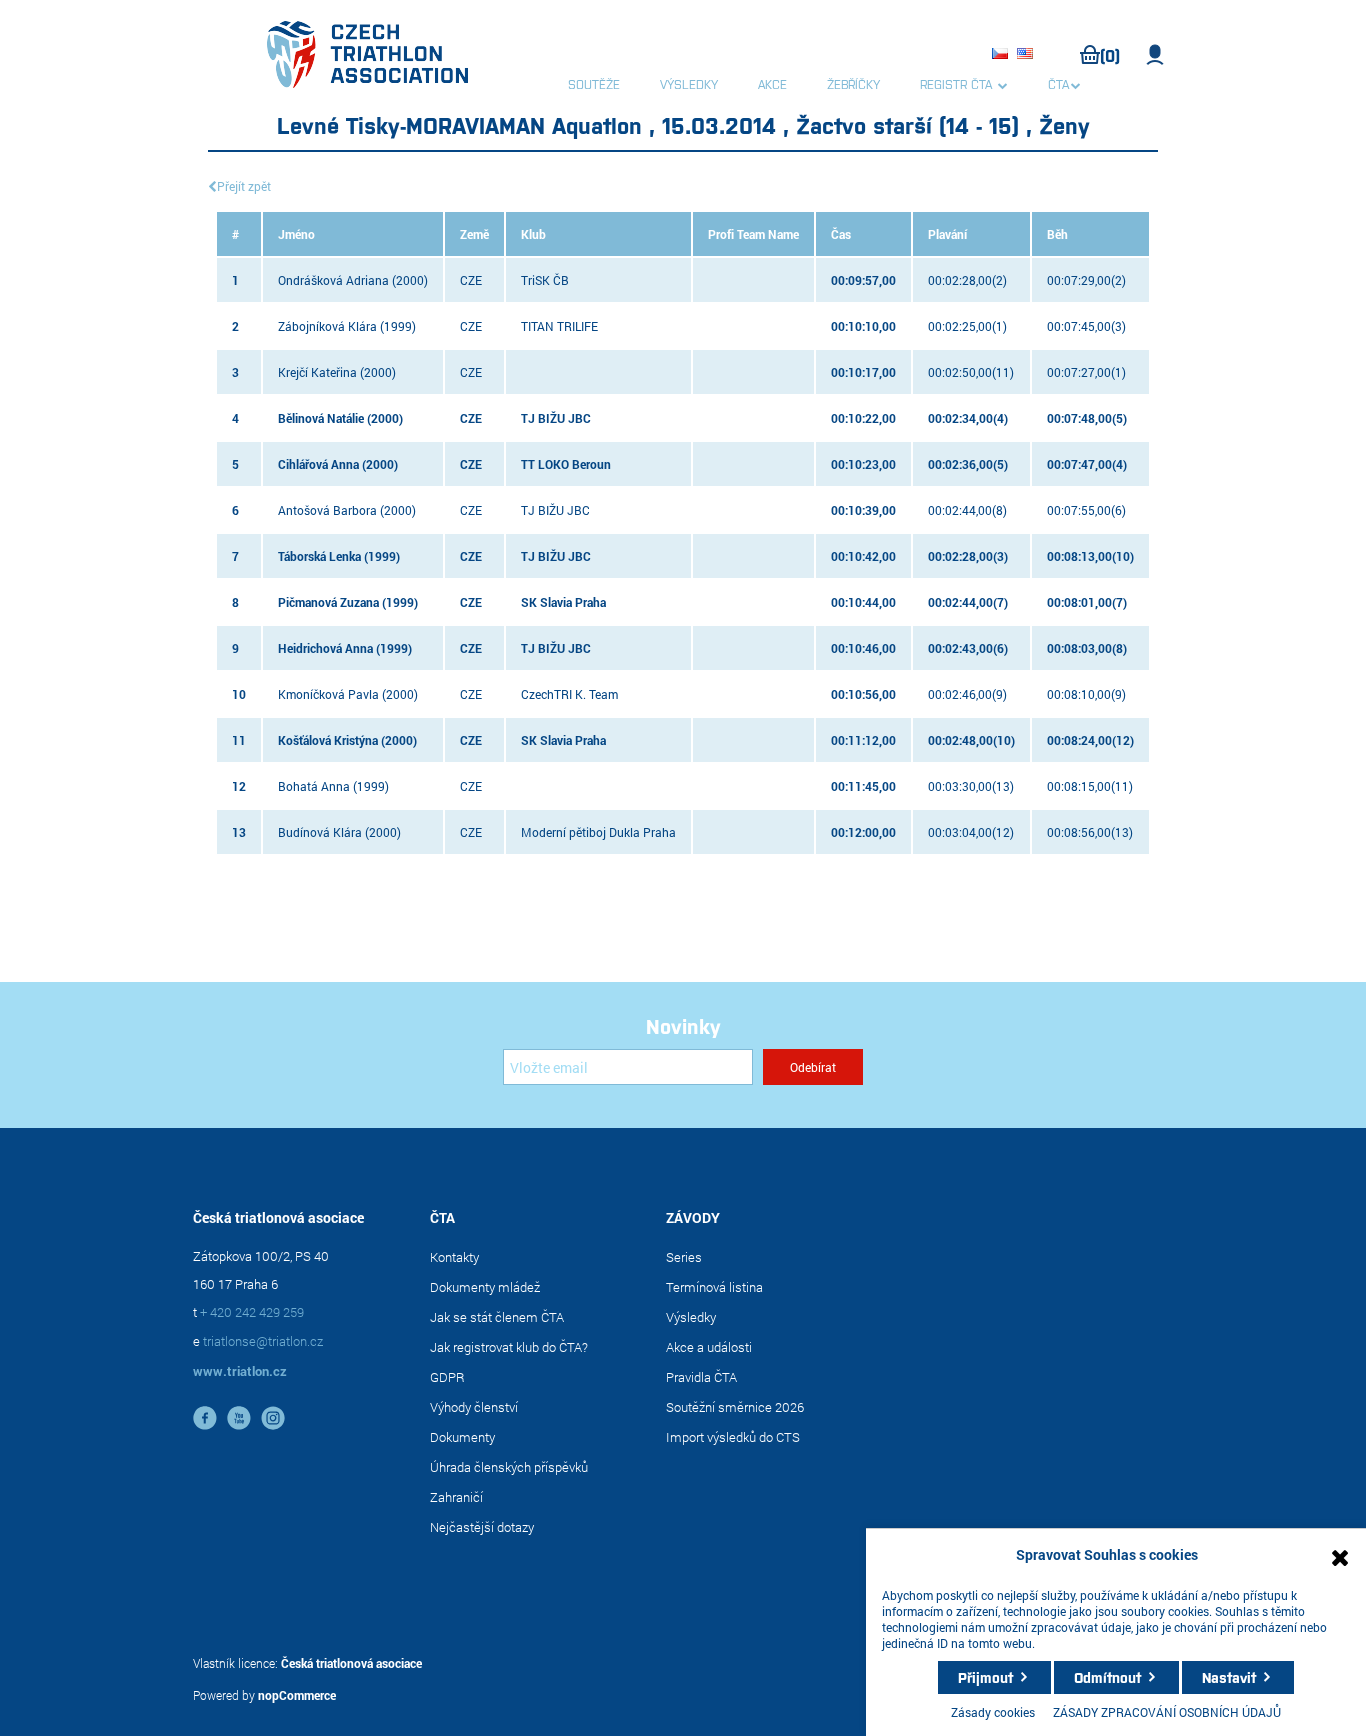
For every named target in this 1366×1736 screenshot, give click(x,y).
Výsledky (691, 1317)
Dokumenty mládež (485, 1287)
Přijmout (985, 1677)
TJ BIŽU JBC (556, 418)
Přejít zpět (244, 186)
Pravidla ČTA (701, 1377)
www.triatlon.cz (240, 1371)
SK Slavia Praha (563, 602)
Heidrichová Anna (325, 648)
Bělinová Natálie (321, 418)
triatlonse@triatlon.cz (263, 1341)
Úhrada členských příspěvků (509, 1467)
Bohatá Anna (314, 786)
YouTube (239, 1418)
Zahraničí (456, 1497)
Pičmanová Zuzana (328, 602)
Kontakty (454, 1257)
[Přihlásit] (1155, 55)
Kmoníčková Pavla (328, 694)
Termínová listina (714, 1287)
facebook (205, 1418)
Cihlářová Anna (318, 464)
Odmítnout (1107, 1677)
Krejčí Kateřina (317, 372)
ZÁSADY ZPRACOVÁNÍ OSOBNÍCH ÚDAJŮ (1167, 1712)
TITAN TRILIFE (559, 326)
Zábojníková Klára (327, 326)
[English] (1028, 55)
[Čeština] (1003, 55)
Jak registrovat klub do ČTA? (509, 1347)
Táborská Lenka (319, 556)
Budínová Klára (320, 832)
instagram (273, 1418)
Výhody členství (474, 1407)
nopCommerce (297, 1695)
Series (684, 1257)
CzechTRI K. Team (569, 694)
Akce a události (709, 1347)
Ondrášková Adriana (333, 280)
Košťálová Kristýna (328, 740)
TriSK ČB (545, 280)
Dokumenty (462, 1437)
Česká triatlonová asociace (351, 1663)
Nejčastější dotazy (482, 1527)
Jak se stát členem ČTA (497, 1317)
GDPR (447, 1377)
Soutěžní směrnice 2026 (735, 1407)
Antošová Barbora (327, 510)
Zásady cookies (993, 1712)
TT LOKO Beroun (566, 464)
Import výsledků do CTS (733, 1437)
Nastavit (1229, 1677)
